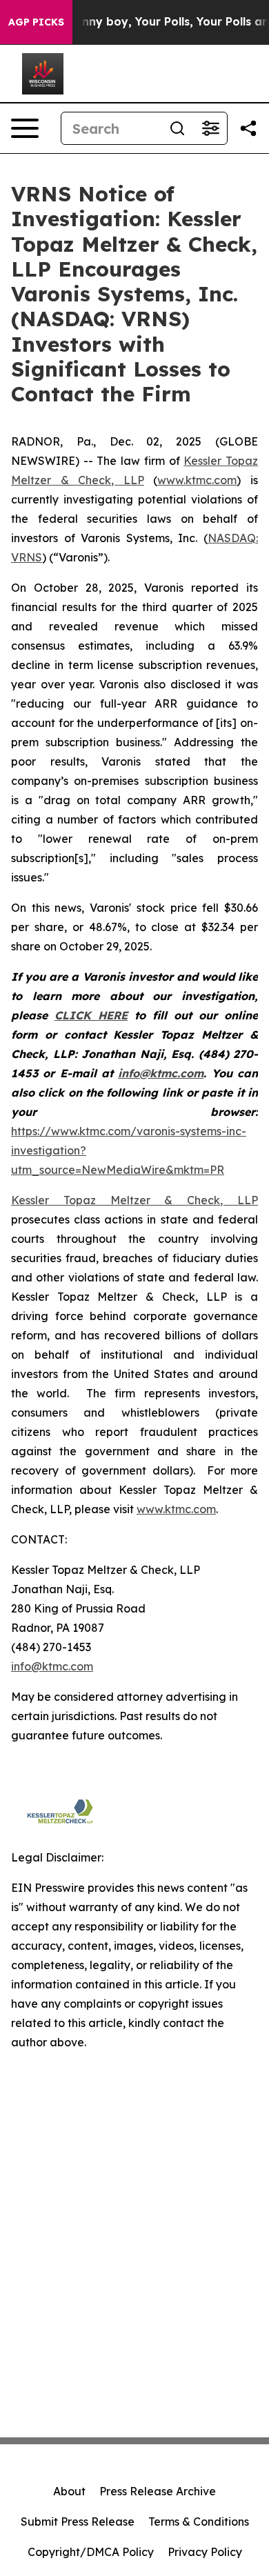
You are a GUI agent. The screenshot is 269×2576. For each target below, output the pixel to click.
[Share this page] (248, 128)
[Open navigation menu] (25, 128)
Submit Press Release (78, 2522)
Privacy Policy (205, 2552)
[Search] (177, 128)
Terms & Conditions (199, 2522)
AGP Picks (36, 22)
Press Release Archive (158, 2491)
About (69, 2491)
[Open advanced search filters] (210, 128)
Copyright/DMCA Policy (91, 2552)
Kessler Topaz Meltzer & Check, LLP (134, 1200)
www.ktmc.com (197, 480)
